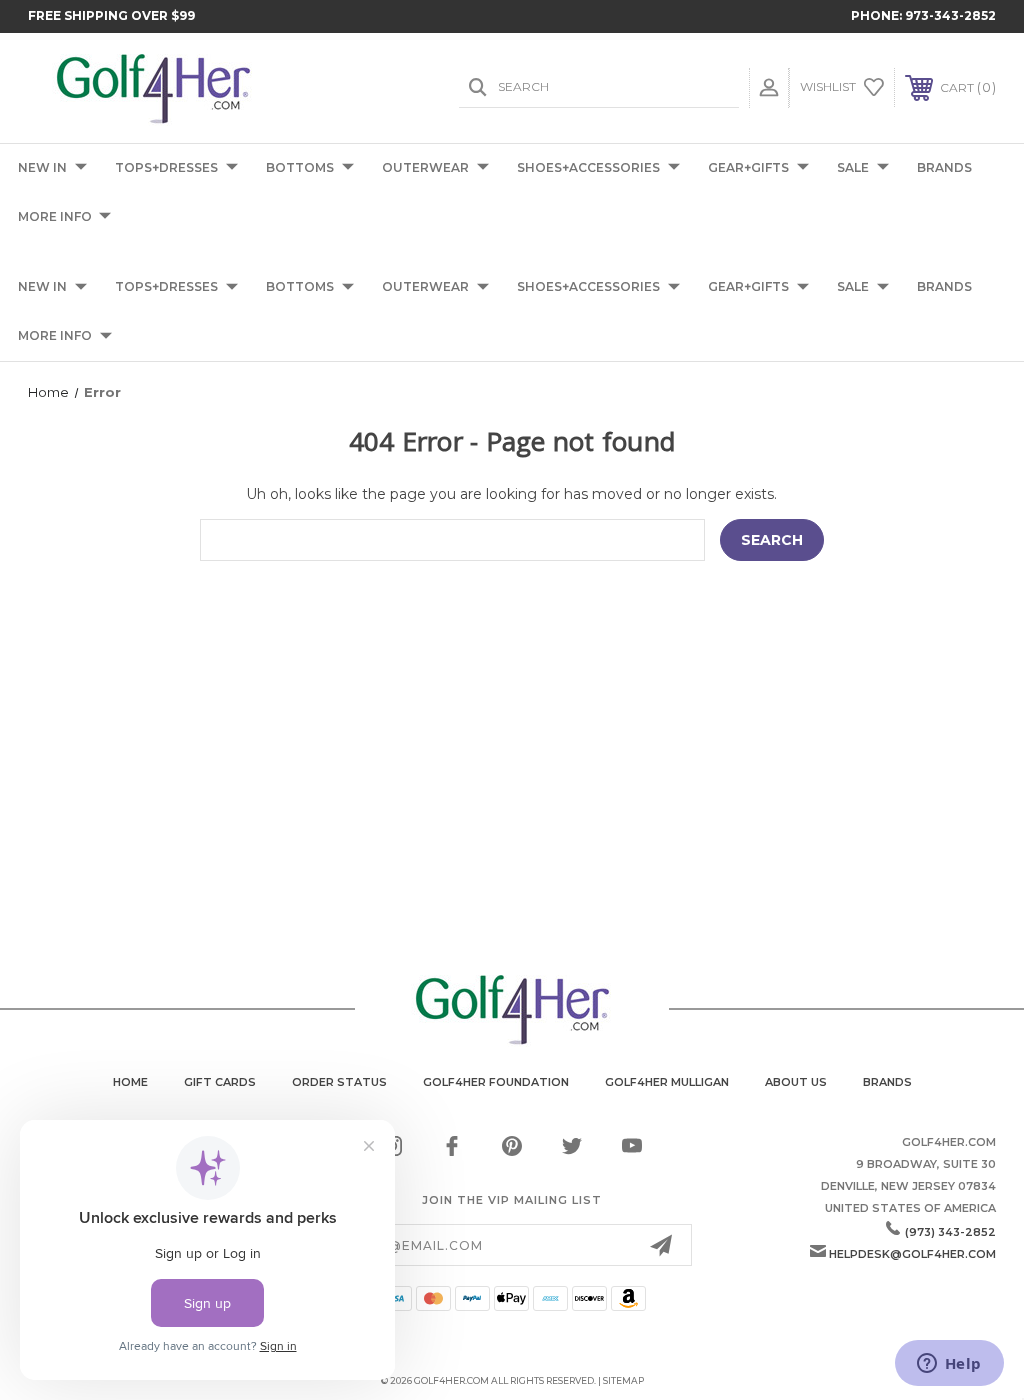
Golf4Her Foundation (496, 1082)
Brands (887, 1082)
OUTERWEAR (425, 167)
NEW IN (42, 167)
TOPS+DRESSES (166, 167)
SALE (853, 167)
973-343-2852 (950, 15)
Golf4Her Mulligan (667, 1082)
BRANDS (944, 167)
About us (796, 1082)
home (130, 1082)
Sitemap (623, 1380)
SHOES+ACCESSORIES (588, 167)
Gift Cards (220, 1082)
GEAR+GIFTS (748, 167)
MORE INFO (55, 216)
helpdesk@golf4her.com (912, 1254)
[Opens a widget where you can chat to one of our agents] (949, 1365)
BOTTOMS (300, 167)
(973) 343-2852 (950, 1232)
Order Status (339, 1082)
